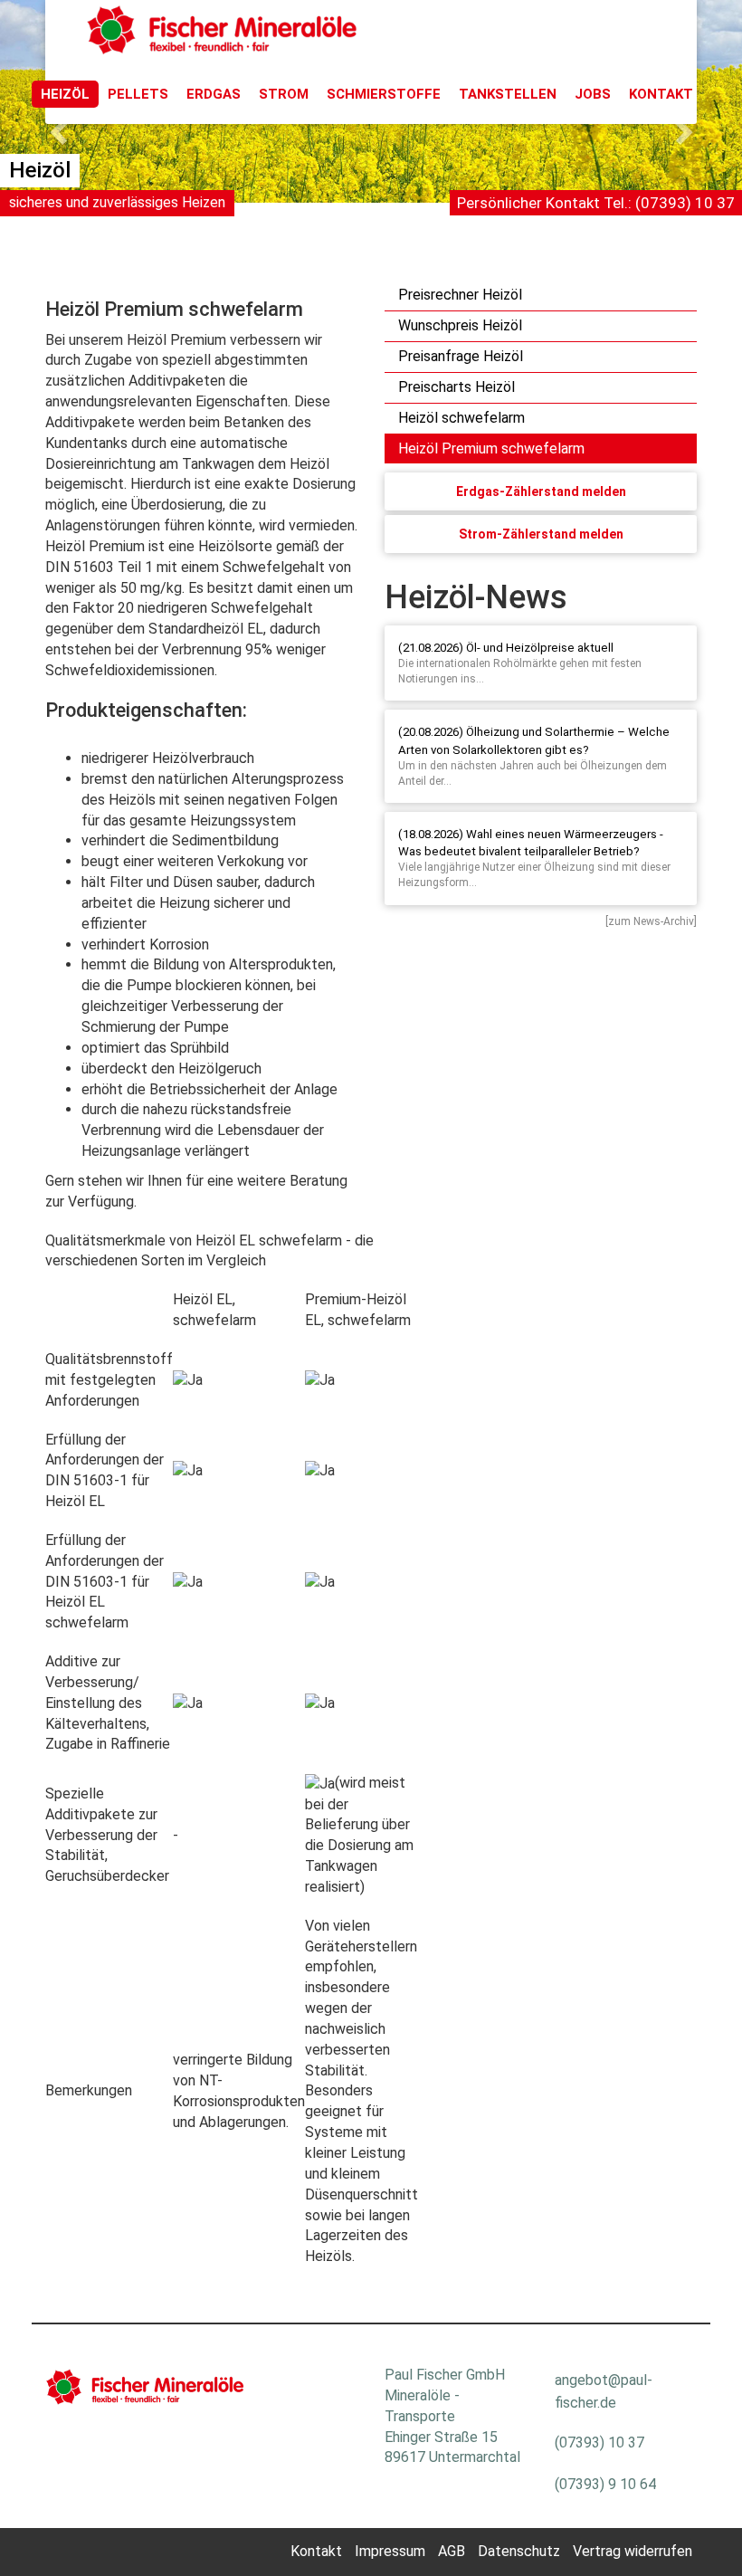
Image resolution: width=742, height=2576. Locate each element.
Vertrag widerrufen (633, 2551)
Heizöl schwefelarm (461, 418)
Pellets (138, 94)
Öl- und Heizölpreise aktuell (540, 648)
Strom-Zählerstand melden (541, 534)
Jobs (593, 94)
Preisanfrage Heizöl (461, 356)
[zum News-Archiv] (651, 921)
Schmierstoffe (384, 94)
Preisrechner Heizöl (460, 295)
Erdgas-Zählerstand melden (541, 491)
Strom (284, 94)
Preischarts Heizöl (457, 387)
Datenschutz (519, 2551)
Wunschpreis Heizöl (460, 325)
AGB (452, 2551)
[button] (56, 127)
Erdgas (214, 94)
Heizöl (65, 94)
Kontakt (661, 94)
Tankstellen (508, 94)
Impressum (390, 2551)
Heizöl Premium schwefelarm (491, 448)
